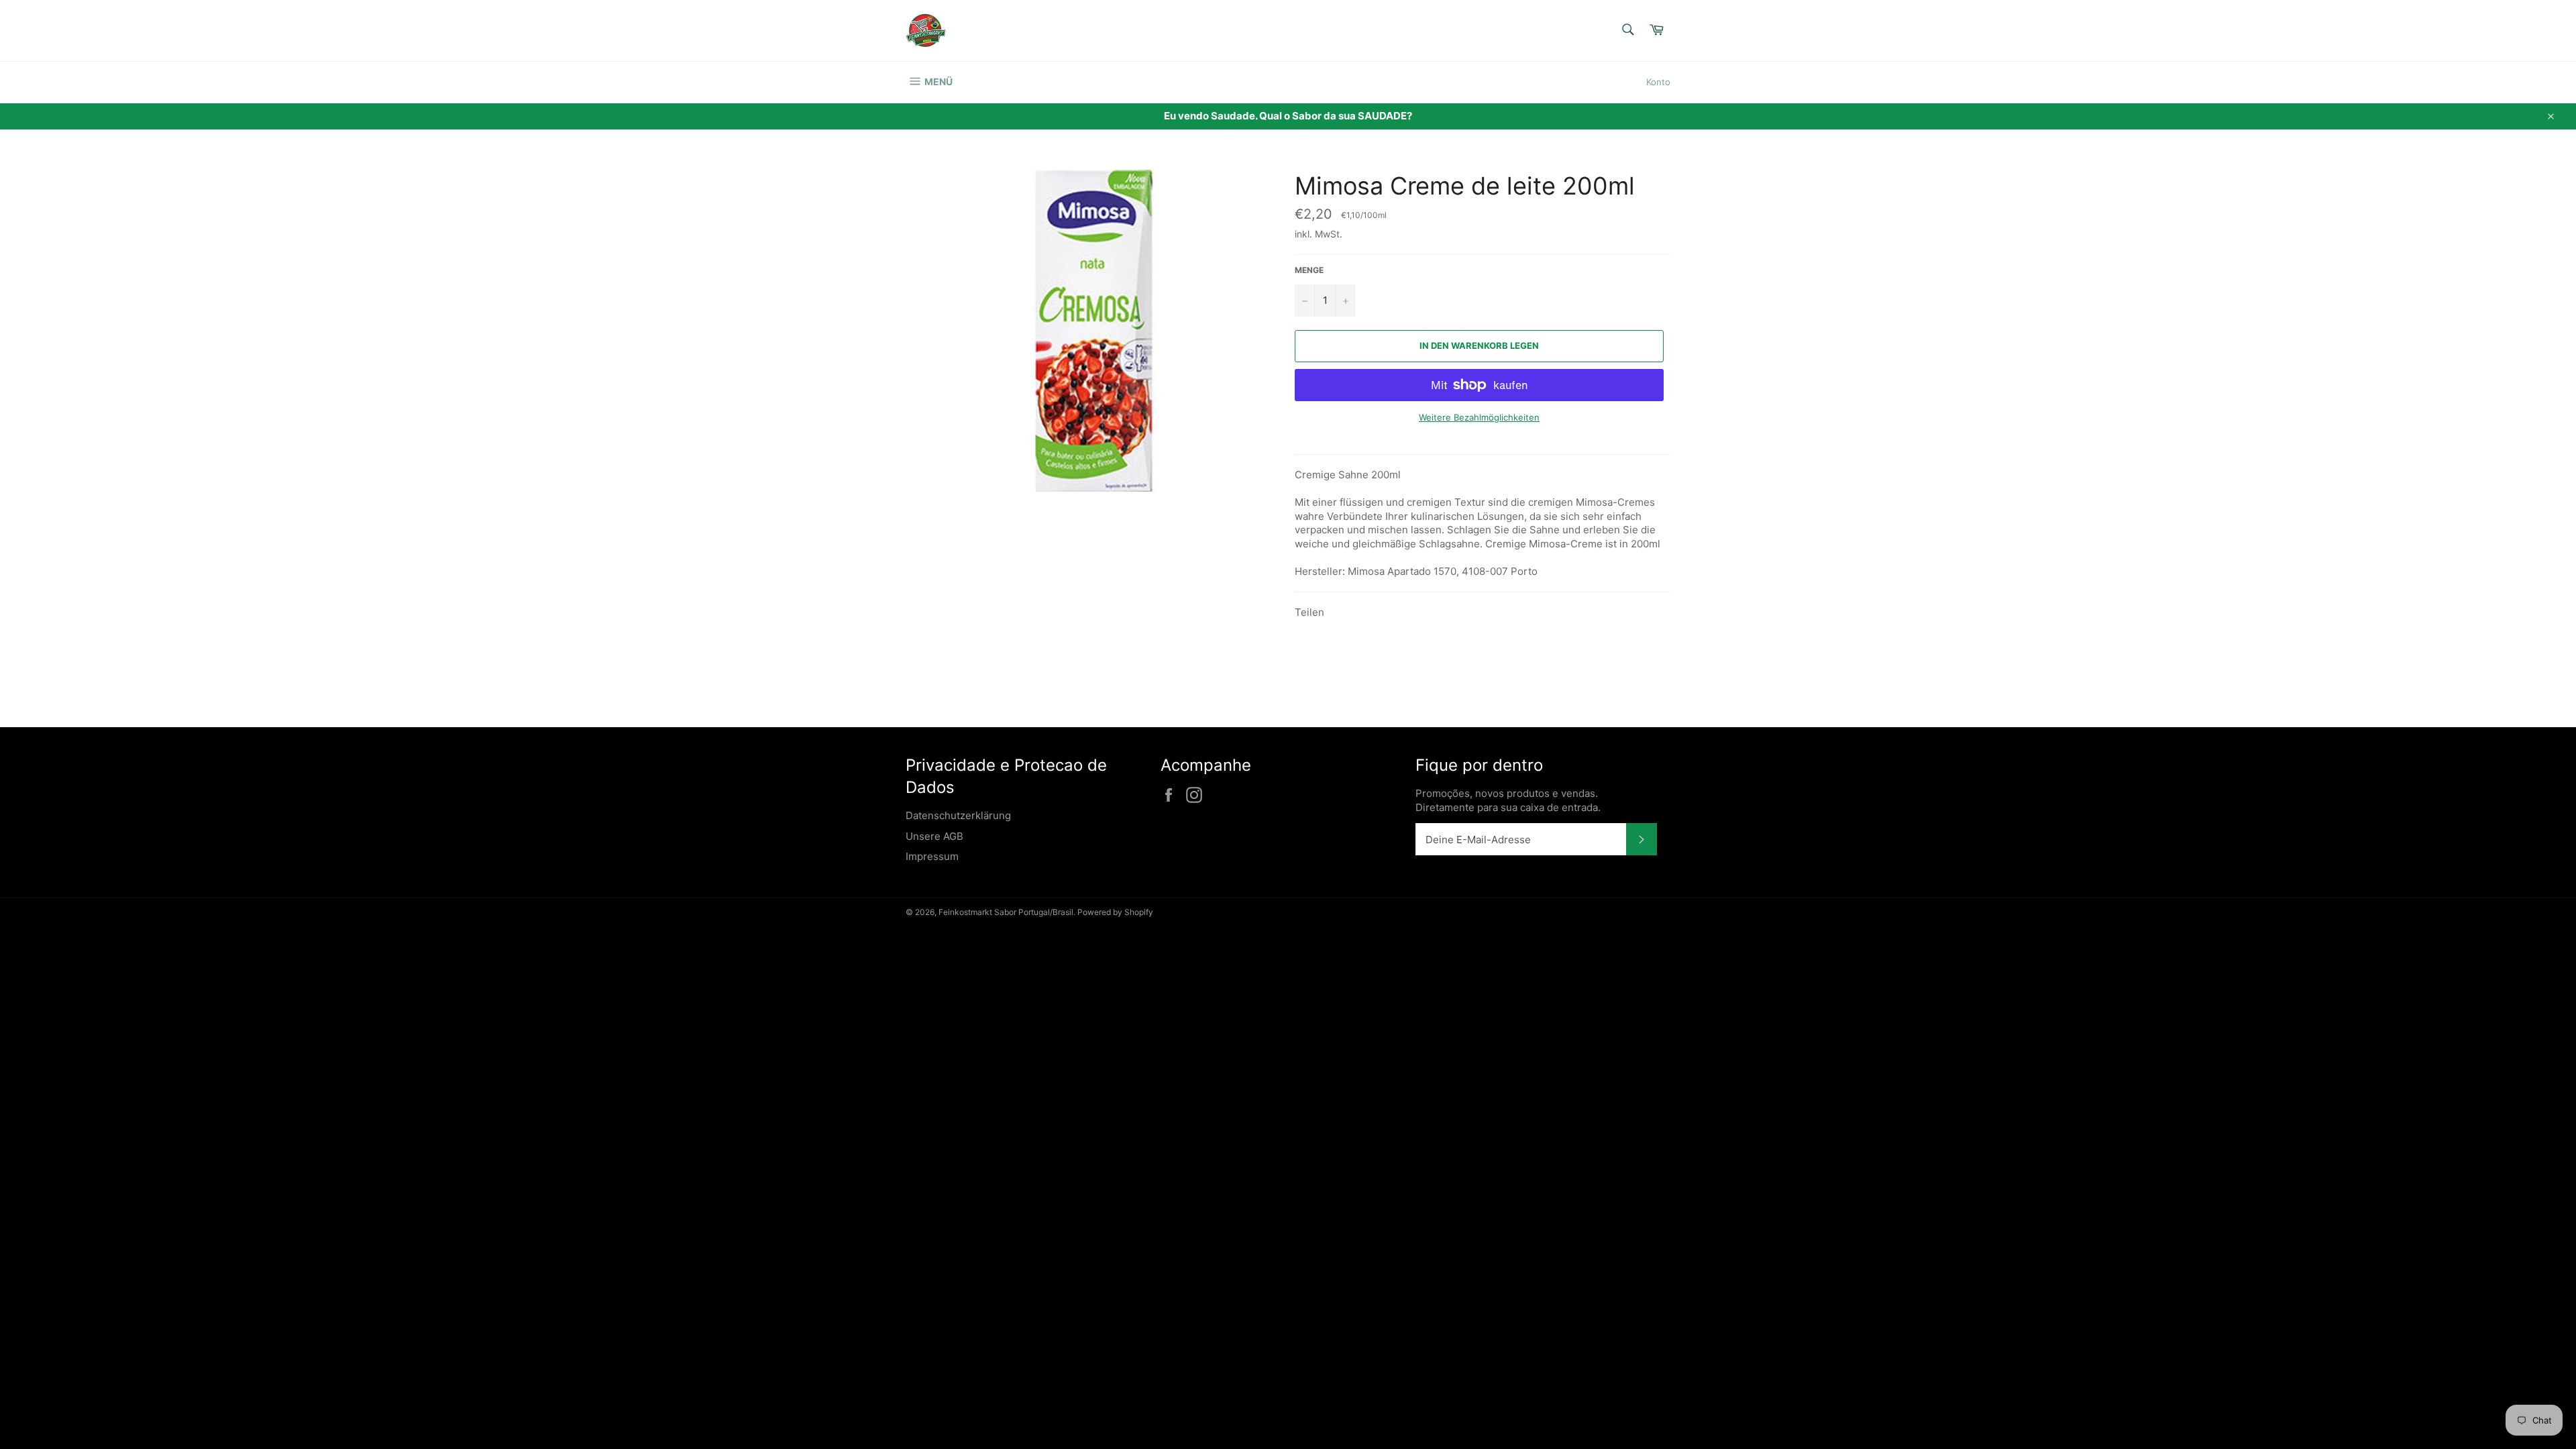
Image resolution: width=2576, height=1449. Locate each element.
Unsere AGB (934, 836)
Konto (1658, 82)
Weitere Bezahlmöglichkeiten (1479, 417)
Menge (1309, 270)
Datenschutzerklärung (958, 815)
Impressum (932, 856)
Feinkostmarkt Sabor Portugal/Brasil (1006, 912)
